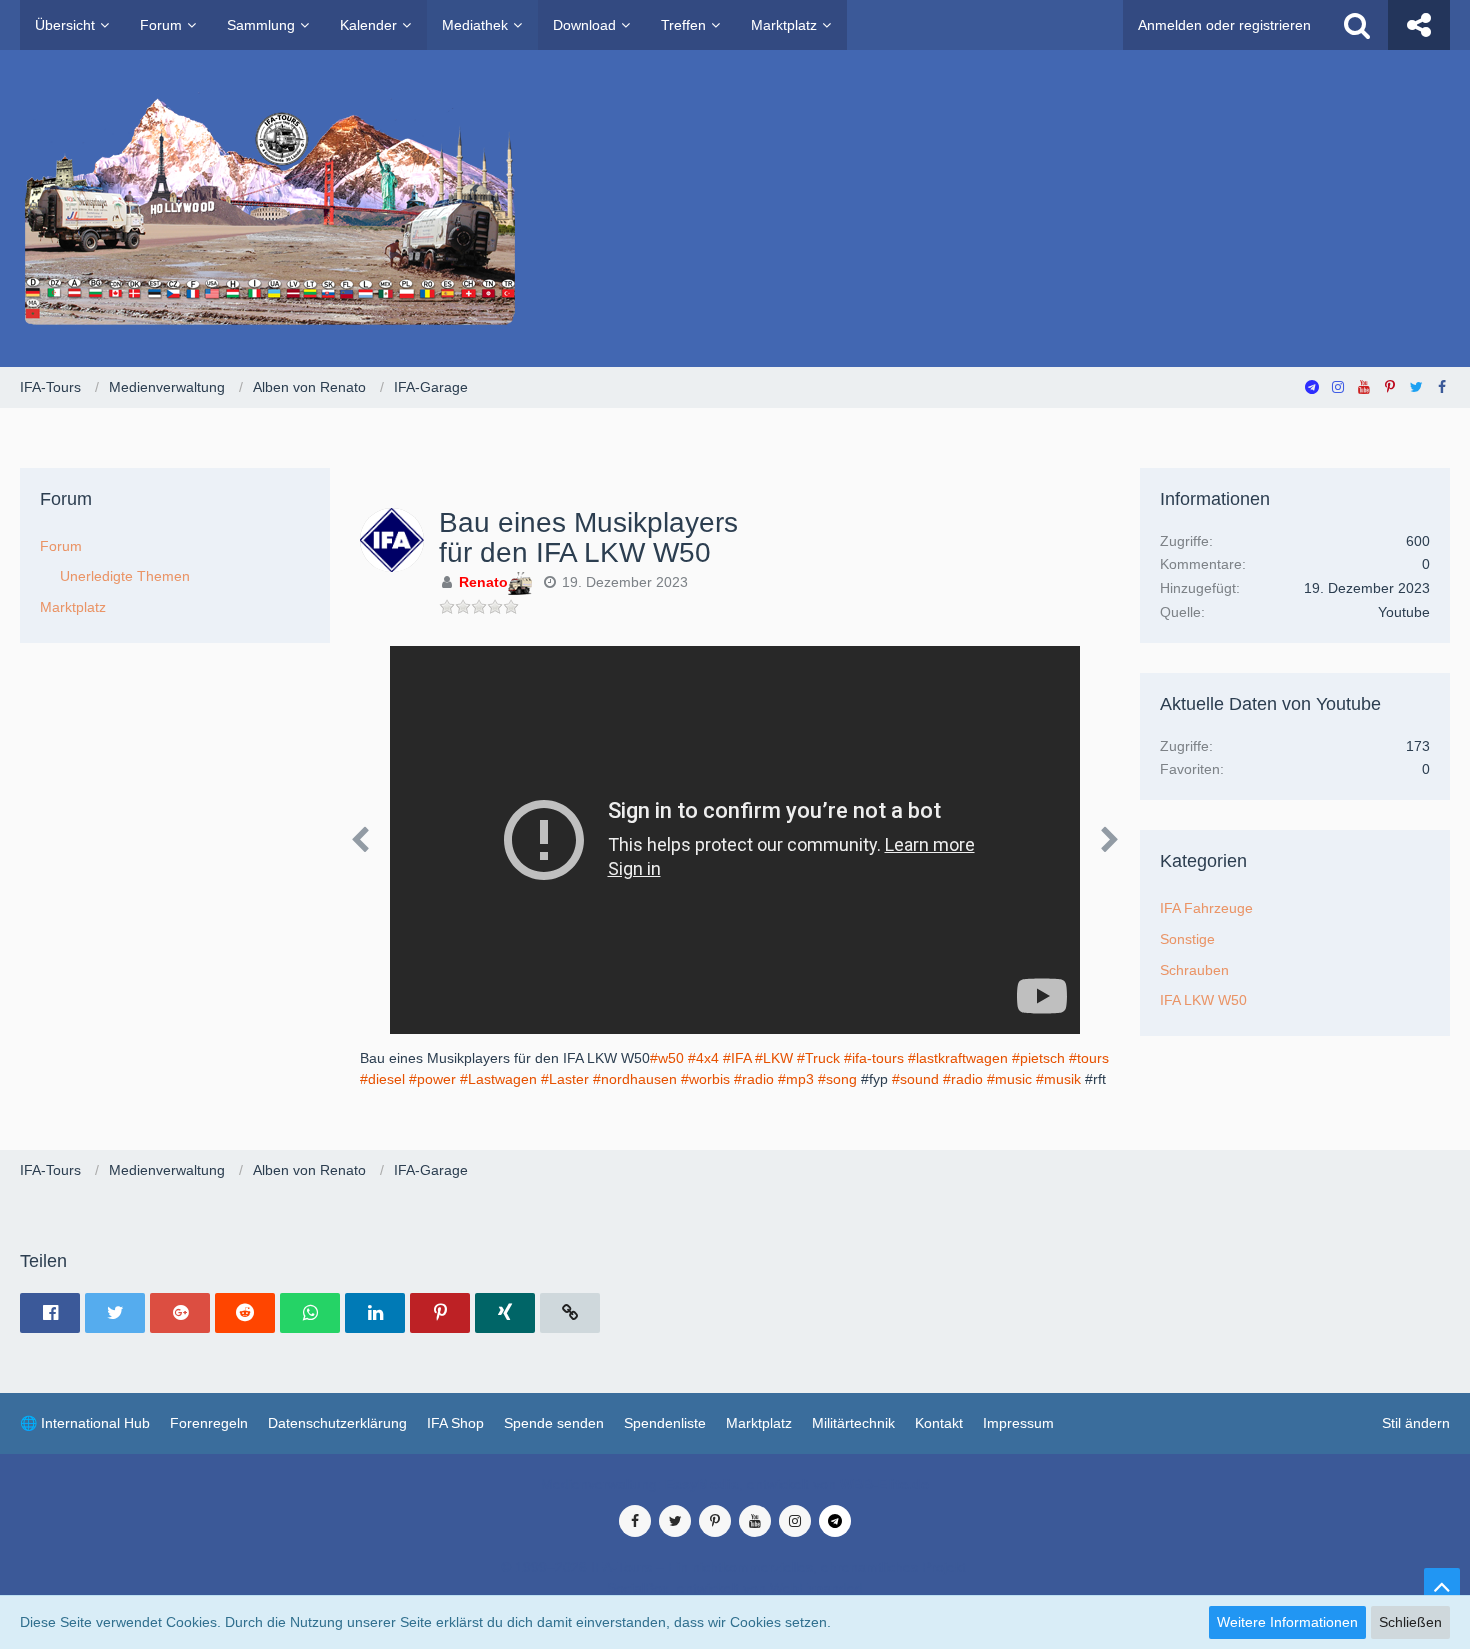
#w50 (667, 1058)
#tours (1089, 1058)
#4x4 (703, 1058)
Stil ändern (1416, 1423)
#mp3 (796, 1079)
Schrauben (1194, 970)
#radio (754, 1079)
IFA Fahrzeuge (1206, 908)
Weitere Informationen (1287, 1622)
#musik (1058, 1079)
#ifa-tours (874, 1058)
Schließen (1410, 1622)
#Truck (818, 1058)
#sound (915, 1079)
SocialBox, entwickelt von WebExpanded (735, 1588)
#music (1009, 1079)
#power (432, 1079)
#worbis (705, 1079)
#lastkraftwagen (958, 1058)
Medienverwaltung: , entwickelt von (735, 1484)
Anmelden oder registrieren (1224, 25)
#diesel (382, 1079)
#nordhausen (635, 1079)
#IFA (737, 1058)
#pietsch (1038, 1058)
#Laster (565, 1079)
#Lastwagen (498, 1079)
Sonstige (1187, 939)
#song (837, 1079)
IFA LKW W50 (1203, 1000)
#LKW (774, 1058)
